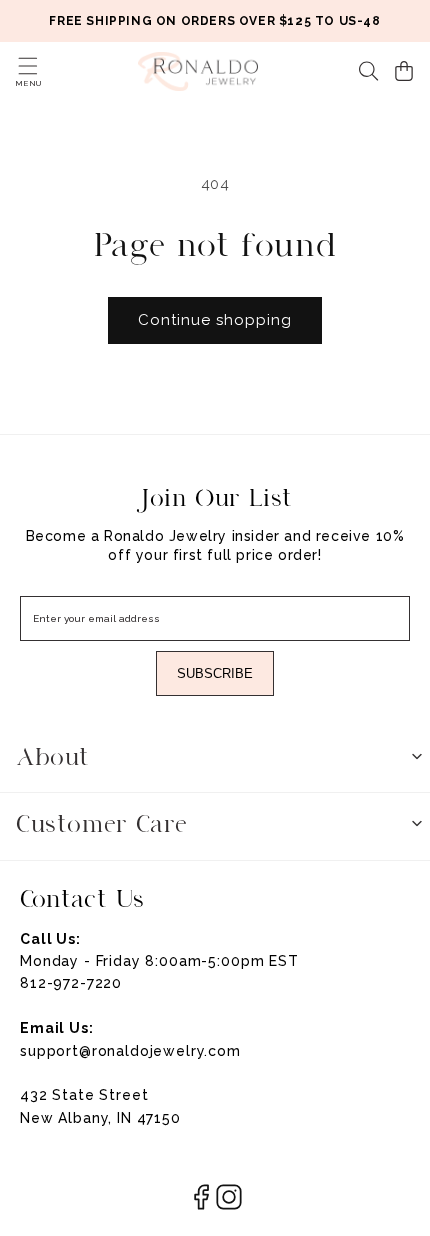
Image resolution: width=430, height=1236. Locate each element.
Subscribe (215, 673)
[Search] (369, 71)
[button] (28, 66)
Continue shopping (215, 320)
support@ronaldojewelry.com (130, 1051)
